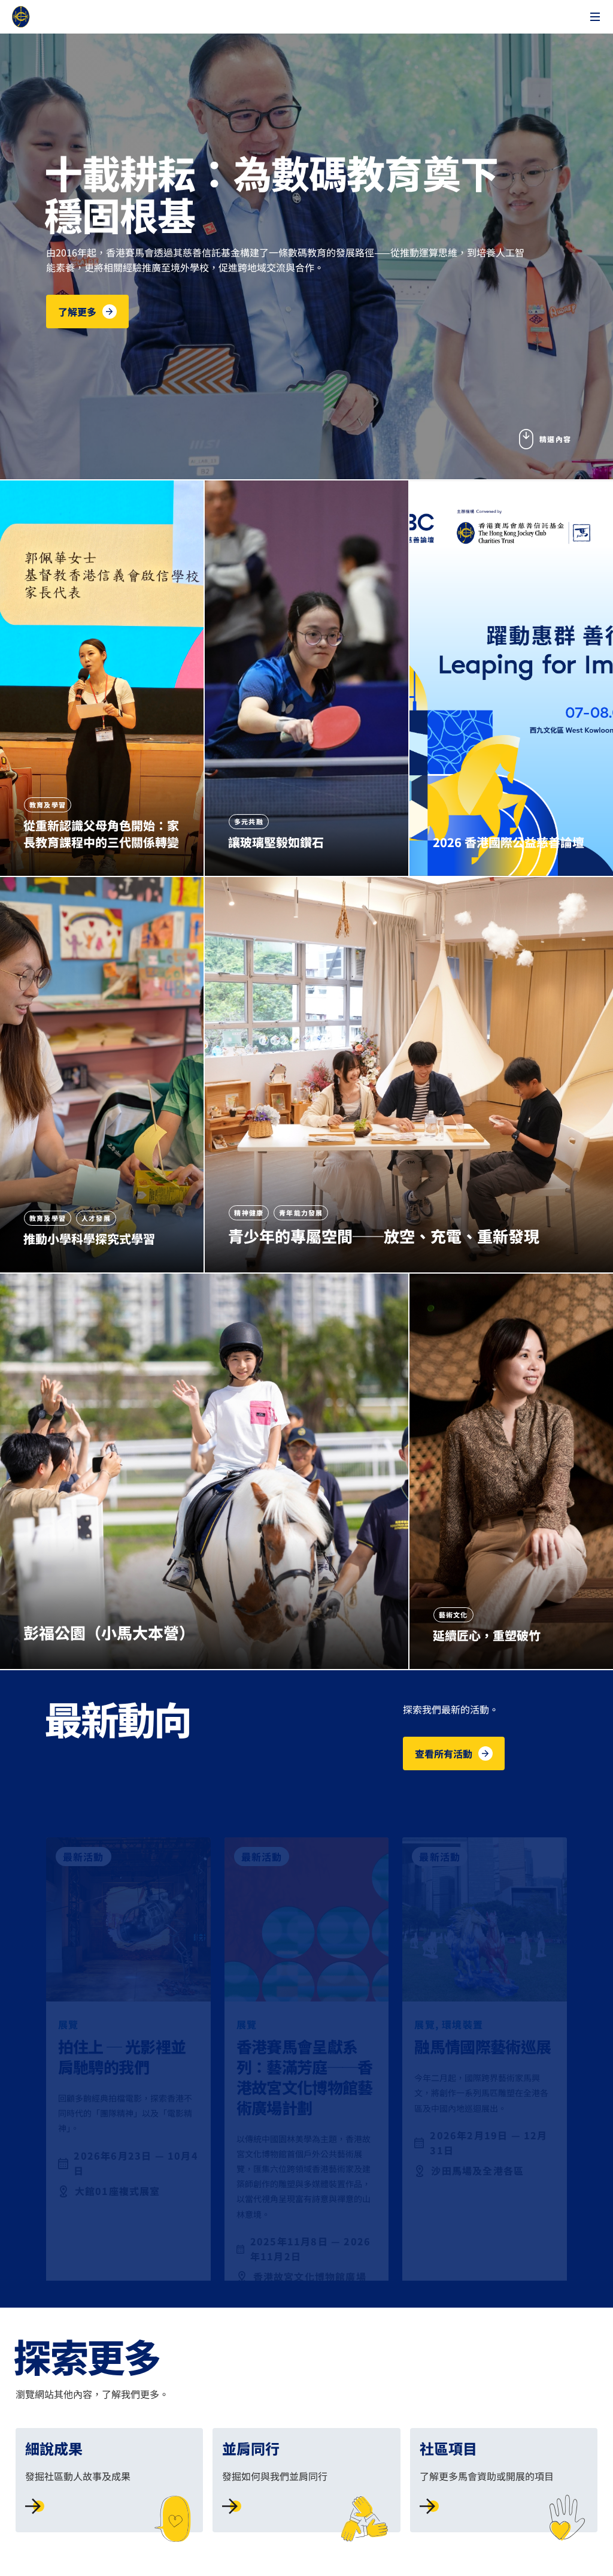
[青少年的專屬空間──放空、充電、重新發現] (409, 1075)
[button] (87, 312)
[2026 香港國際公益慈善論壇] (511, 678)
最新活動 (84, 1837)
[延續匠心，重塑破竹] (511, 1471)
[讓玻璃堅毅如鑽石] (306, 678)
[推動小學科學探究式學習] (102, 1075)
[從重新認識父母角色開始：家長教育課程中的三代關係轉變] (102, 678)
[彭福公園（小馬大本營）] (204, 1471)
